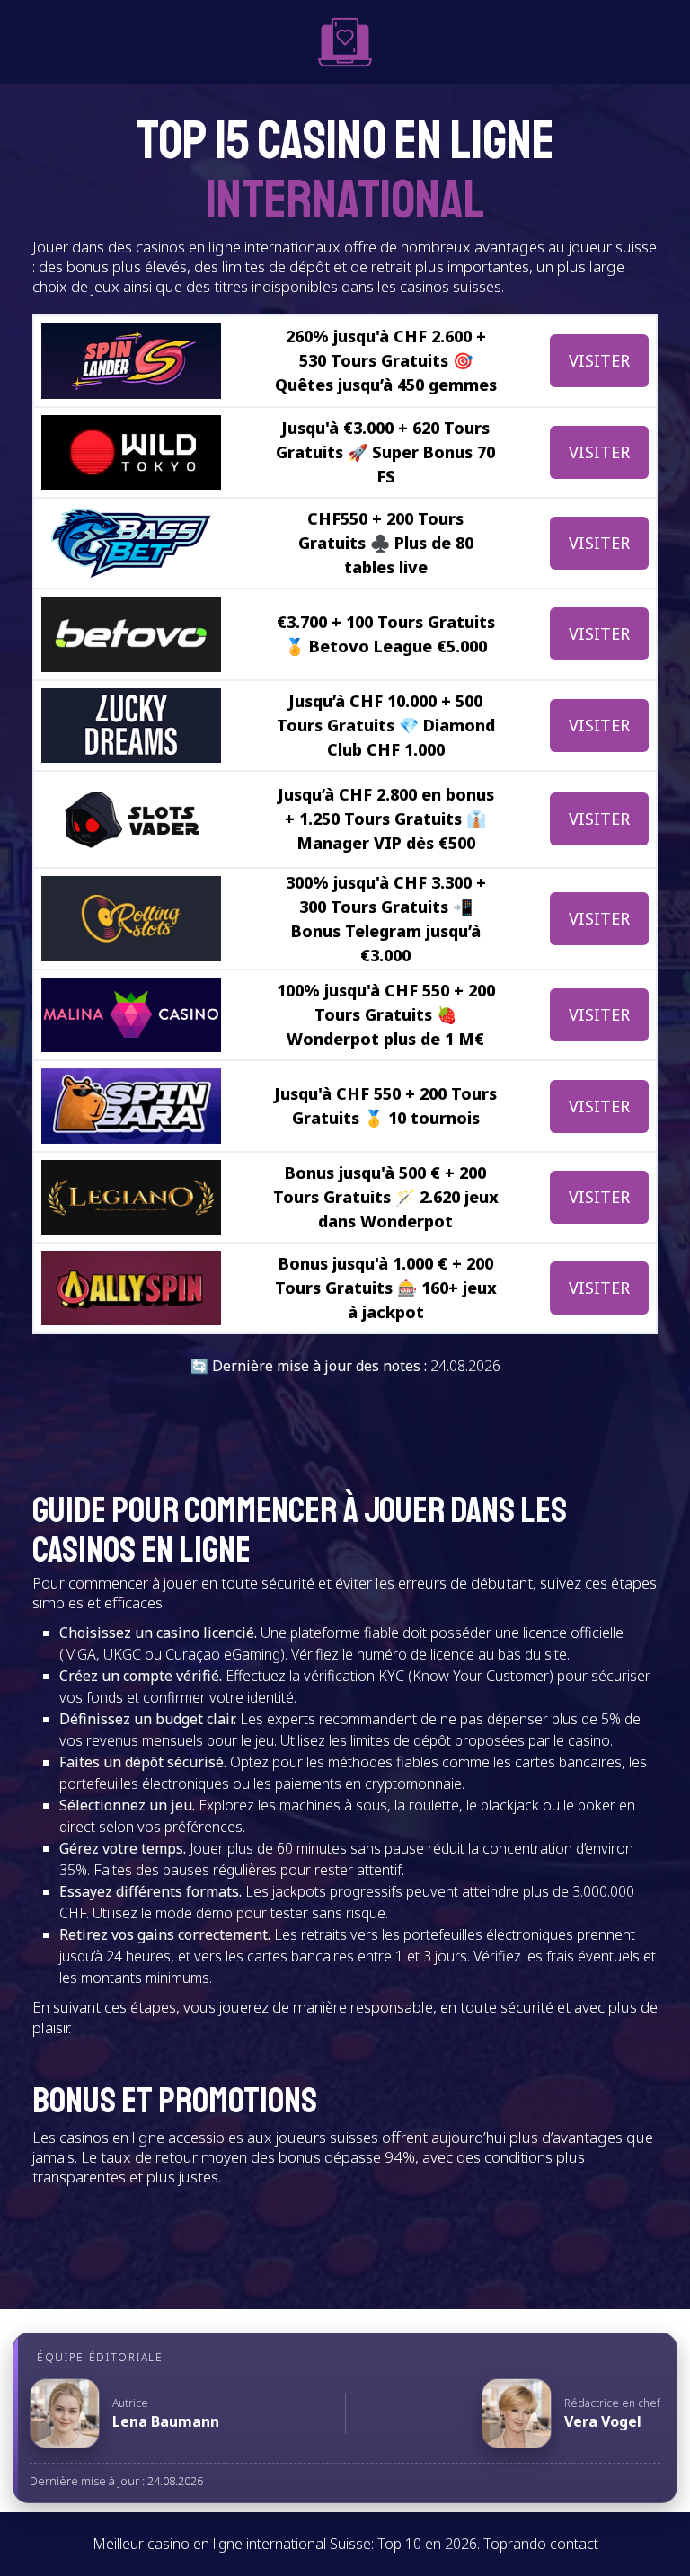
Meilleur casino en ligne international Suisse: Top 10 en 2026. (286, 2544)
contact (574, 2544)
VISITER (599, 360)
